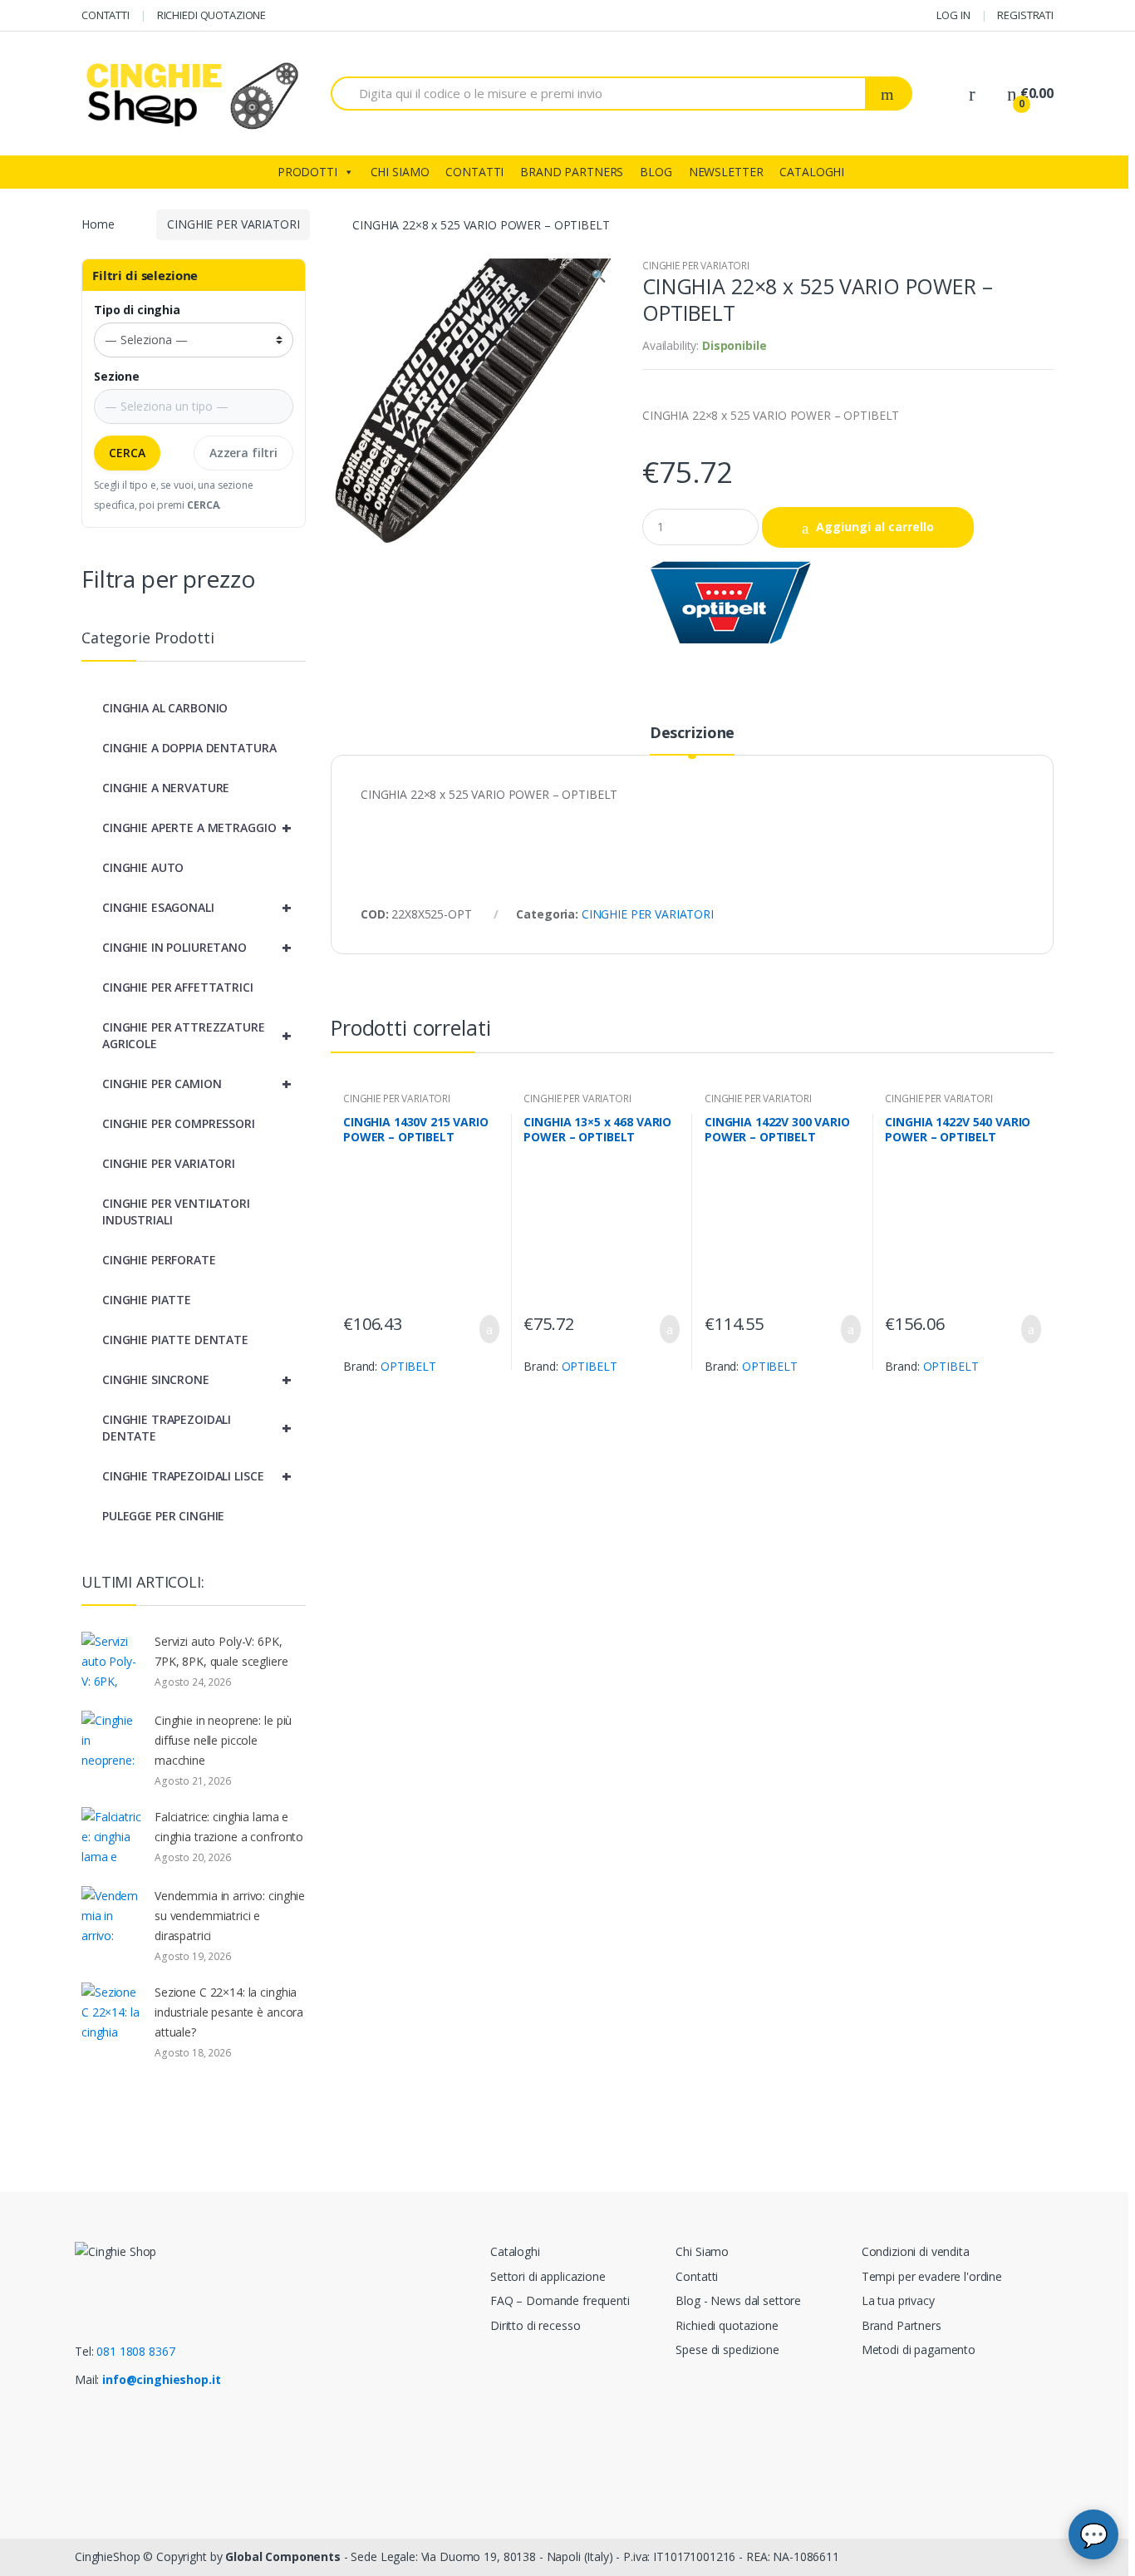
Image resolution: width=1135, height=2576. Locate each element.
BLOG (656, 172)
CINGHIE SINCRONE (197, 1379)
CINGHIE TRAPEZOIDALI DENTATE (197, 1428)
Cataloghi (515, 2251)
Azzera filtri (243, 453)
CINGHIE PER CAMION (197, 1084)
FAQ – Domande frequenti (560, 2300)
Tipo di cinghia (137, 310)
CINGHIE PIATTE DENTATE (175, 1340)
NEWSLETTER (726, 172)
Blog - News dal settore (738, 2300)
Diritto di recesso (535, 2325)
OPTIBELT (408, 1366)
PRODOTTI (307, 172)
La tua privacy (898, 2300)
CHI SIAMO (400, 172)
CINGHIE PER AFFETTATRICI (178, 987)
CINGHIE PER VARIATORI (233, 224)
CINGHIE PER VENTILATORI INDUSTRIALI (176, 1212)
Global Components (283, 2556)
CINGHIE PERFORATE (159, 1260)
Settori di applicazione (548, 2276)
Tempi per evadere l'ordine (932, 2276)
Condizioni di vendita (916, 2251)
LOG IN (953, 15)
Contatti (697, 2276)
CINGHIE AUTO (143, 867)
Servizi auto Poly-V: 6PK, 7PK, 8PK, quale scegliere (221, 1651)
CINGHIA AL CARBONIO (165, 708)
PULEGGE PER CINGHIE (163, 1516)
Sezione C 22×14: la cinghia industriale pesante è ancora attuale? (229, 2012)
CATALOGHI (812, 172)
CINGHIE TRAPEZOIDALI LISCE (197, 1476)
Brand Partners (902, 2325)
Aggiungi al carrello (875, 527)
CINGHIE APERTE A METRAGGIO (197, 827)
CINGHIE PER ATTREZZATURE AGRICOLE (197, 1035)
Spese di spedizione (727, 2349)
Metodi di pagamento (919, 2349)
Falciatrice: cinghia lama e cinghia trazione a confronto (229, 1827)
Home (98, 224)
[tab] (692, 740)
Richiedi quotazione (727, 2325)
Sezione (117, 377)
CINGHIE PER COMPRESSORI (179, 1123)
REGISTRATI (1025, 15)
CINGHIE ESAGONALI (197, 907)
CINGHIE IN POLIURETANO (197, 947)
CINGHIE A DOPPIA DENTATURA (189, 748)
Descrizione (692, 734)
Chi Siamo (702, 2251)
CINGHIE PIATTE (147, 1300)
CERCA (127, 453)
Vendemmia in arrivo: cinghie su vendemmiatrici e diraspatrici (230, 1916)
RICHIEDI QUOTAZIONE (211, 15)
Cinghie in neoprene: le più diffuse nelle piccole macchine (223, 1740)
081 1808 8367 (135, 2351)
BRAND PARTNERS (572, 172)
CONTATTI (106, 15)
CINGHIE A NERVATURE (166, 788)
